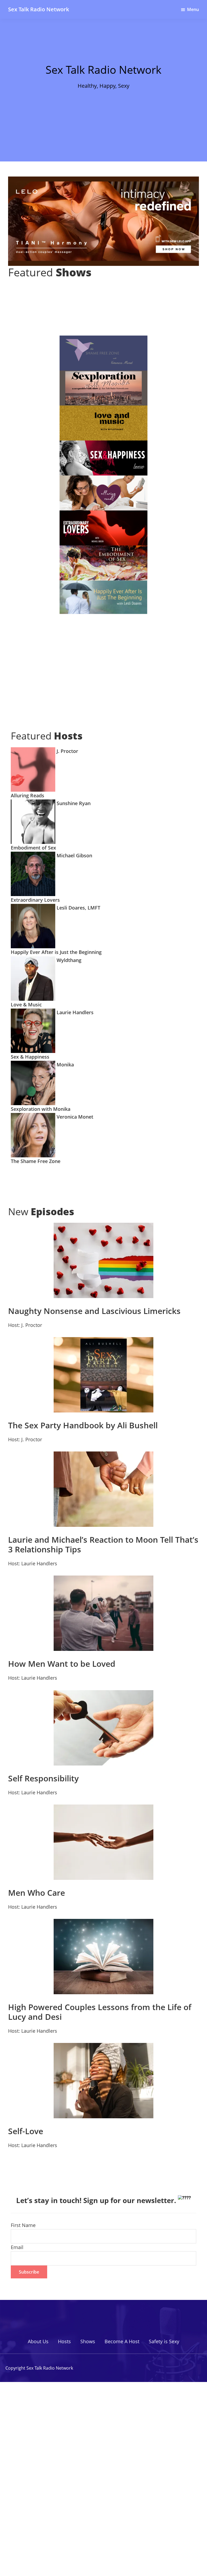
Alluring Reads (27, 795)
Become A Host (122, 2341)
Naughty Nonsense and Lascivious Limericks (94, 1311)
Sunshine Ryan (73, 803)
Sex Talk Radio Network (39, 9)
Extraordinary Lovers (35, 900)
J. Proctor (67, 751)
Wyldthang (68, 960)
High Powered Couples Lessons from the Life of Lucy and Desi (100, 2012)
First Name (23, 2225)
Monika (65, 1065)
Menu (193, 9)
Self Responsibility (43, 1778)
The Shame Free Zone (36, 1161)
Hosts (64, 2341)
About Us (38, 2341)
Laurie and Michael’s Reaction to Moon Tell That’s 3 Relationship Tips (103, 1544)
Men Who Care (37, 1893)
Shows (88, 2341)
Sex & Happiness (30, 1057)
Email (17, 2247)
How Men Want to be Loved (62, 1664)
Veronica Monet (74, 1117)
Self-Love (26, 2131)
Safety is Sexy (164, 2341)
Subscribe (29, 2272)
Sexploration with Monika (41, 1109)
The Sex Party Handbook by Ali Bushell (83, 1425)
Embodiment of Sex (33, 848)
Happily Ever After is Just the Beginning (56, 952)
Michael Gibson (74, 855)
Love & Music (26, 1005)
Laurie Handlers (74, 1012)
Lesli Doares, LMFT (78, 908)
